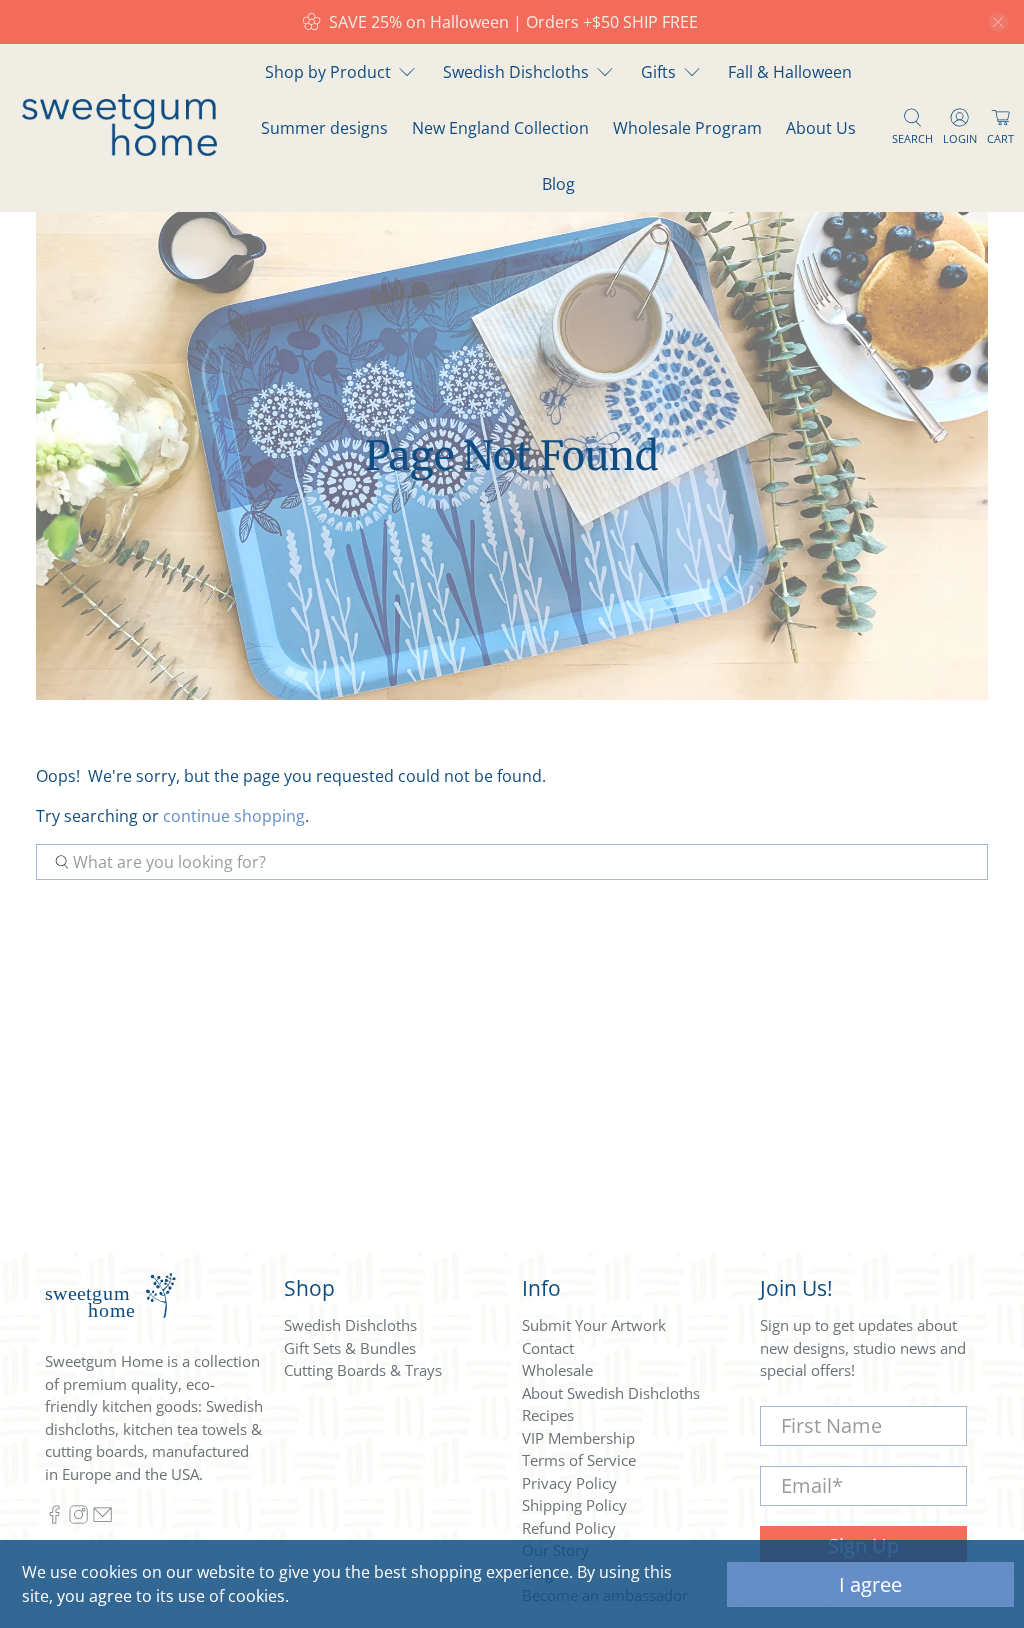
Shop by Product (328, 72)
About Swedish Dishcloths (611, 1393)
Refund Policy (569, 1528)
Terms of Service (579, 1460)
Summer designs (324, 128)
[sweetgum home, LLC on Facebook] (54, 1519)
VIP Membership (578, 1438)
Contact (548, 1348)
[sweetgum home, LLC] (119, 150)
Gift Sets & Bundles (350, 1348)
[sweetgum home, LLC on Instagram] (78, 1519)
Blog (558, 184)
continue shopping (234, 816)
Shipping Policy (574, 1505)
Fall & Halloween (790, 72)
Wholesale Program (687, 128)
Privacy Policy (569, 1483)
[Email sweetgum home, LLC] (102, 1519)
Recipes (548, 1415)
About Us (821, 128)
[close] (998, 22)
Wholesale (557, 1370)
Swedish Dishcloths (516, 72)
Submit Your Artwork (594, 1325)
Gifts (658, 72)
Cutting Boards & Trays (363, 1370)
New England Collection (500, 128)
